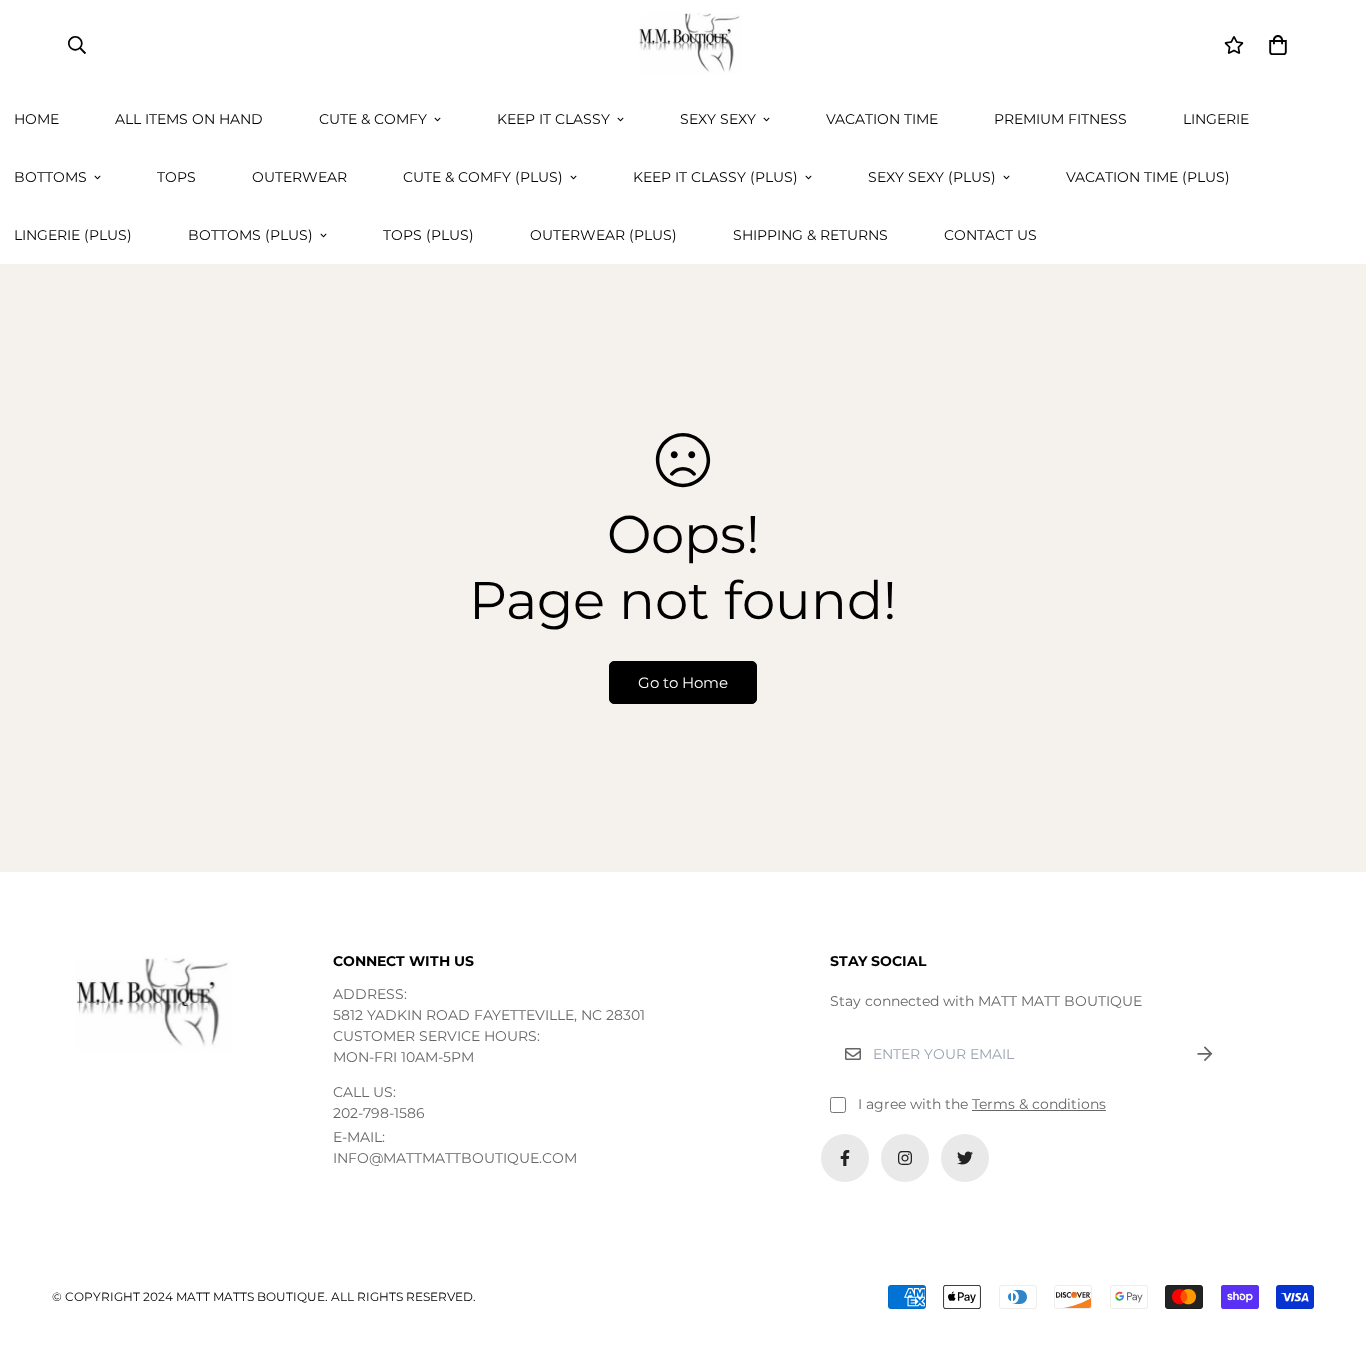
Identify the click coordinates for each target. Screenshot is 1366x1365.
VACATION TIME (882, 119)
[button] (1274, 45)
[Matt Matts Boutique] (683, 45)
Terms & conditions (1039, 1104)
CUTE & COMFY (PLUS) (483, 177)
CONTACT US (990, 235)
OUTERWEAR (299, 177)
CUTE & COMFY (373, 119)
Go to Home (683, 682)
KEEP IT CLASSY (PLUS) (715, 177)
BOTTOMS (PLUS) (250, 235)
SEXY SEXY (718, 119)
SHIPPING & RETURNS (810, 235)
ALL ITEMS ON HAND (189, 119)
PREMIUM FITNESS (1060, 119)
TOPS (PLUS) (428, 235)
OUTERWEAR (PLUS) (603, 235)
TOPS (176, 177)
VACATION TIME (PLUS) (1148, 177)
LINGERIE (1216, 119)
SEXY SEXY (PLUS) (932, 177)
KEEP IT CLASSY (553, 119)
